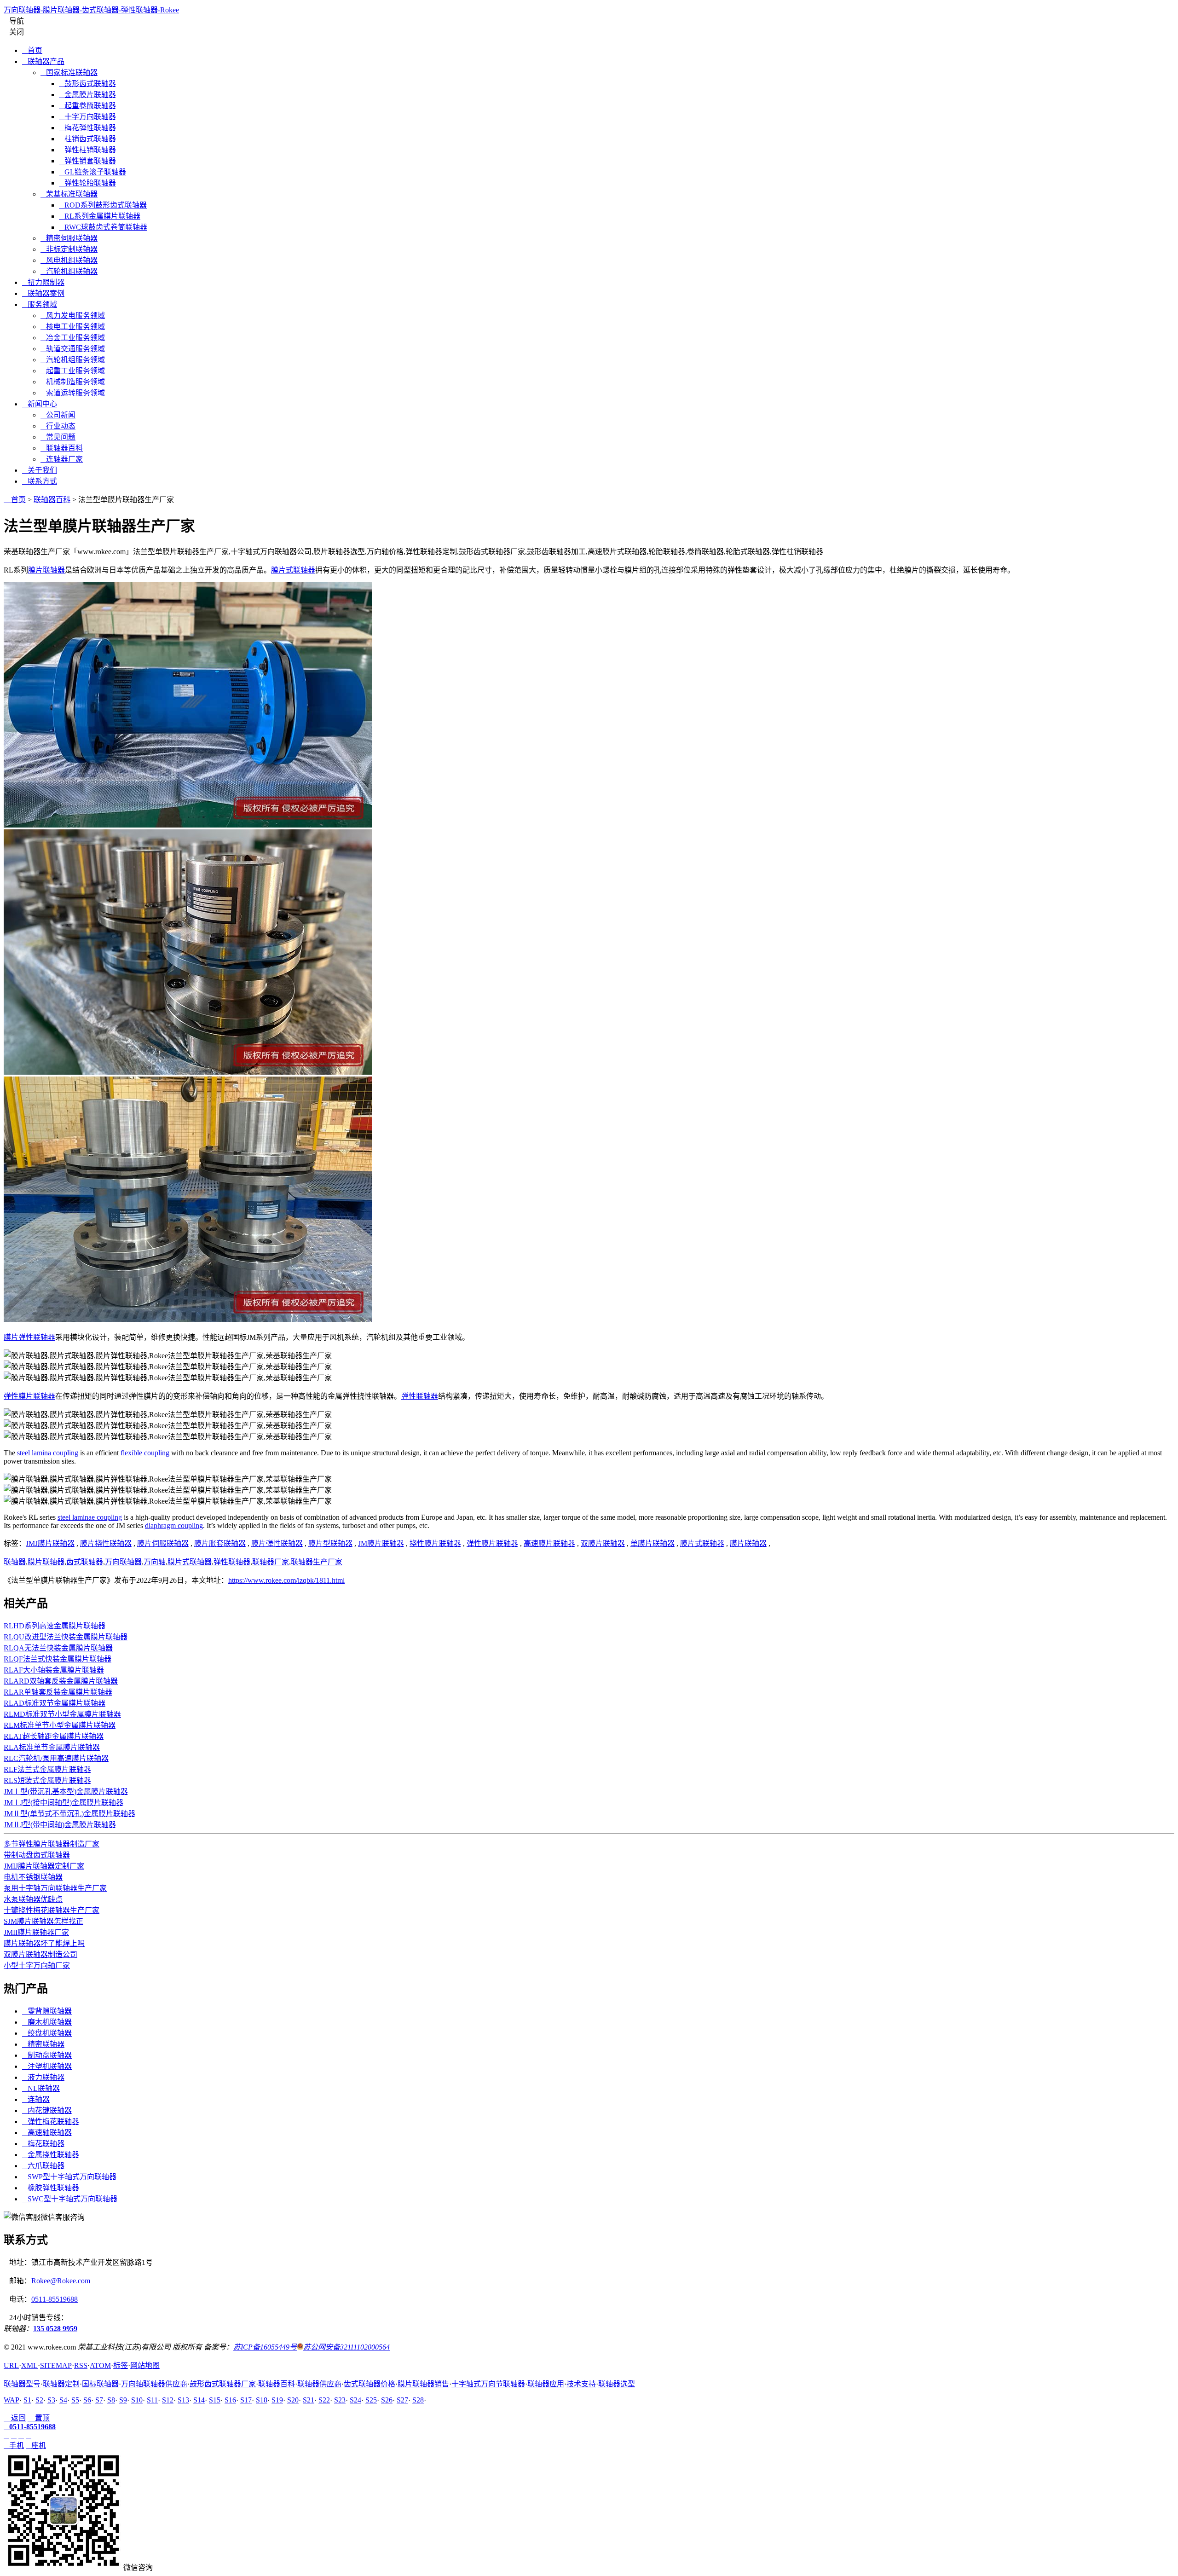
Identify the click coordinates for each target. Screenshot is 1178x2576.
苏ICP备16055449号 (265, 2347)
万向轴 (155, 1562)
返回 (15, 2418)
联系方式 (40, 481)
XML (29, 2365)
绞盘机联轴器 (47, 2033)
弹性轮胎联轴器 (87, 183)
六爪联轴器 (43, 2166)
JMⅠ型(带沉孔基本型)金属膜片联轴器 (66, 1792)
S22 (324, 2400)
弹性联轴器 (420, 1396)
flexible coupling (145, 1453)
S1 (27, 2400)
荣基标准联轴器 (69, 194)
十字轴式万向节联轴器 (488, 2384)
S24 (355, 2400)
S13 (183, 2400)
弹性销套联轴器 (87, 161)
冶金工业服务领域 (73, 338)
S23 (340, 2400)
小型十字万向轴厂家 (37, 1965)
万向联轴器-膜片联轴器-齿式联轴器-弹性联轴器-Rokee (91, 10)
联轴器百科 (62, 448)
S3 (51, 2400)
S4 (63, 2400)
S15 (215, 2400)
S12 (168, 2400)
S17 (246, 2400)
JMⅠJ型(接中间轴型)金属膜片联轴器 (64, 1803)
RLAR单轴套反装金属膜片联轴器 (58, 1692)
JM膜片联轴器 (381, 1543)
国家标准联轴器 (69, 72)
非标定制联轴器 (69, 249)
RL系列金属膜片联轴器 (100, 216)
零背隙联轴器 (47, 2011)
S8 (111, 2400)
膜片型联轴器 (330, 1543)
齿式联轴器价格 (370, 2384)
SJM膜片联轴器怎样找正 (43, 1921)
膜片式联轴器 (293, 570)
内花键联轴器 (47, 2110)
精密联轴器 (43, 2044)
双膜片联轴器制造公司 (40, 1954)
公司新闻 (58, 415)
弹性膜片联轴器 (29, 1396)
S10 (137, 2400)
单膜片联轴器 (653, 1543)
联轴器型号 (22, 2384)
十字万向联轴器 (87, 117)
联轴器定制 (61, 2384)
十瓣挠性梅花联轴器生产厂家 (52, 1910)
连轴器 (36, 2099)
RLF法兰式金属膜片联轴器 (47, 1769)
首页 (32, 50)
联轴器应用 (546, 2384)
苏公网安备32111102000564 (346, 2347)
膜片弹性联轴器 (29, 1337)
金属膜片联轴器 (87, 95)
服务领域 (40, 304)
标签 (121, 2365)
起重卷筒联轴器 (87, 106)
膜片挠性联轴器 (106, 1543)
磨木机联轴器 (47, 2022)
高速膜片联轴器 (549, 1543)
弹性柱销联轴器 (87, 150)
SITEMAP (56, 2365)
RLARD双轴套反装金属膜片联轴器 (61, 1681)
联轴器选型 (617, 2384)
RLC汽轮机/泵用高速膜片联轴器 (56, 1758)
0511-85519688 (55, 2299)
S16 (230, 2400)
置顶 (39, 2418)
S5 (75, 2400)
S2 (39, 2400)
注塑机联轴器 (47, 2066)
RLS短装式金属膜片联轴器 (47, 1780)
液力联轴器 (43, 2077)
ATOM (100, 2365)
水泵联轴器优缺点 (33, 1899)
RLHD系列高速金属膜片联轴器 (55, 1626)
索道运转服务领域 (73, 393)
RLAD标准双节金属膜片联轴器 (55, 1703)
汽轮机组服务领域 (73, 360)
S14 (199, 2400)
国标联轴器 (100, 2384)
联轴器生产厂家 (317, 1562)
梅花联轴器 (43, 2144)
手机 (14, 2446)
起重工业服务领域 (73, 371)
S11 (152, 2400)
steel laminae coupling (90, 1517)
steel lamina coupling (48, 1453)
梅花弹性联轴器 (87, 128)
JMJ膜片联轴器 (50, 1543)
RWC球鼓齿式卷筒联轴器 (103, 227)
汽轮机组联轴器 (69, 271)
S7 (99, 2400)
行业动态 (58, 426)
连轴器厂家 (62, 459)
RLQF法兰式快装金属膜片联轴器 (58, 1659)
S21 (309, 2400)
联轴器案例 (43, 293)
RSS (81, 2365)
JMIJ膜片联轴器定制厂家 (44, 1866)
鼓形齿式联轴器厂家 (223, 2384)
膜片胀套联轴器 (220, 1543)
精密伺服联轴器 (69, 238)
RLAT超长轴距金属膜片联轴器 (54, 1736)
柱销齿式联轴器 (87, 139)
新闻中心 (40, 404)
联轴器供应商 (319, 2384)
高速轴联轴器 (47, 2133)
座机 (36, 2446)
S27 (402, 2400)
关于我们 (40, 470)
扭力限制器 (43, 282)
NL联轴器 (41, 2088)
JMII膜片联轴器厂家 (36, 1932)
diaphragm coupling (174, 1525)
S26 (387, 2400)
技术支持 (581, 2384)
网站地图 (145, 2365)
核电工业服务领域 (73, 327)
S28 (418, 2400)
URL (11, 2365)
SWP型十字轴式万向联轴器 (69, 2177)
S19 (277, 2400)
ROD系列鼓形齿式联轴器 (103, 205)
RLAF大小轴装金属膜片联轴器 (54, 1670)
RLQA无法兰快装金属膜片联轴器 (58, 1648)
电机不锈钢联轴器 (33, 1877)
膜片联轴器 (46, 570)
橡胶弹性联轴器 (51, 2188)
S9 (123, 2400)
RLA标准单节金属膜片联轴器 (52, 1747)
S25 (371, 2400)
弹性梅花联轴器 (51, 2122)
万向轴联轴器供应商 (154, 2384)
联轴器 (15, 1562)
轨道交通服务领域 (73, 349)
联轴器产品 (43, 61)
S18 (262, 2400)
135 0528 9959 (55, 2329)
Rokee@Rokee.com (61, 2281)
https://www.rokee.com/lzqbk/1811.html (286, 1580)
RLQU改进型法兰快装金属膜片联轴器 (66, 1637)
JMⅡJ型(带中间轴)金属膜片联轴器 (60, 1825)
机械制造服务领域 (73, 382)
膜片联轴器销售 (423, 2384)
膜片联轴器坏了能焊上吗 (44, 1943)
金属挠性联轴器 (51, 2155)
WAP (12, 2400)
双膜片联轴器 (603, 1543)
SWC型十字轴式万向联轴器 (70, 2199)
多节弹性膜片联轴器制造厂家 (52, 1844)
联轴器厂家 (271, 1562)
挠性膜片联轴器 (435, 1543)
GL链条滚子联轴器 (92, 172)
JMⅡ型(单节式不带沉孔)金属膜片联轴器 (69, 1814)
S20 (293, 2400)
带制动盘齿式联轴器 (37, 1855)
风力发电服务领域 (73, 315)
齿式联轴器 (85, 1562)
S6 (87, 2400)
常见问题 (58, 437)
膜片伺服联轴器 (163, 1543)
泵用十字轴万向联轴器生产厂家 (55, 1888)
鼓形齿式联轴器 (87, 84)
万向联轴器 (123, 1562)
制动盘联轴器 (47, 2055)
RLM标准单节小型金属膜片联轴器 (60, 1725)
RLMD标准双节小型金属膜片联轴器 (62, 1714)
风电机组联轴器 (69, 260)
